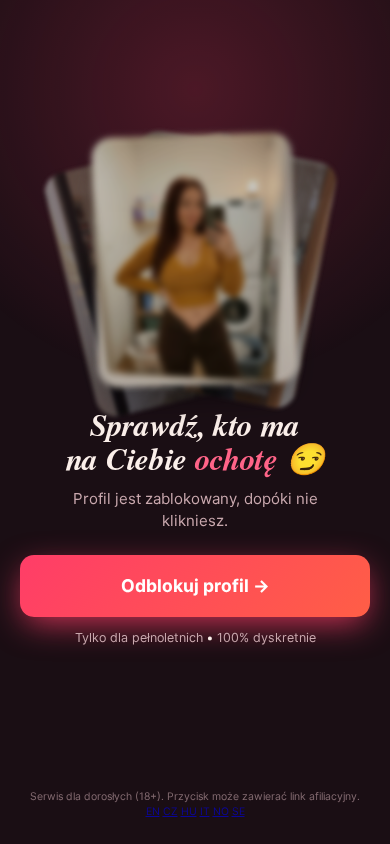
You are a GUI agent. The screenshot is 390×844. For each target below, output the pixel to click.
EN (153, 811)
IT (205, 811)
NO (221, 811)
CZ (170, 811)
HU (189, 811)
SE (238, 811)
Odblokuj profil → (195, 585)
